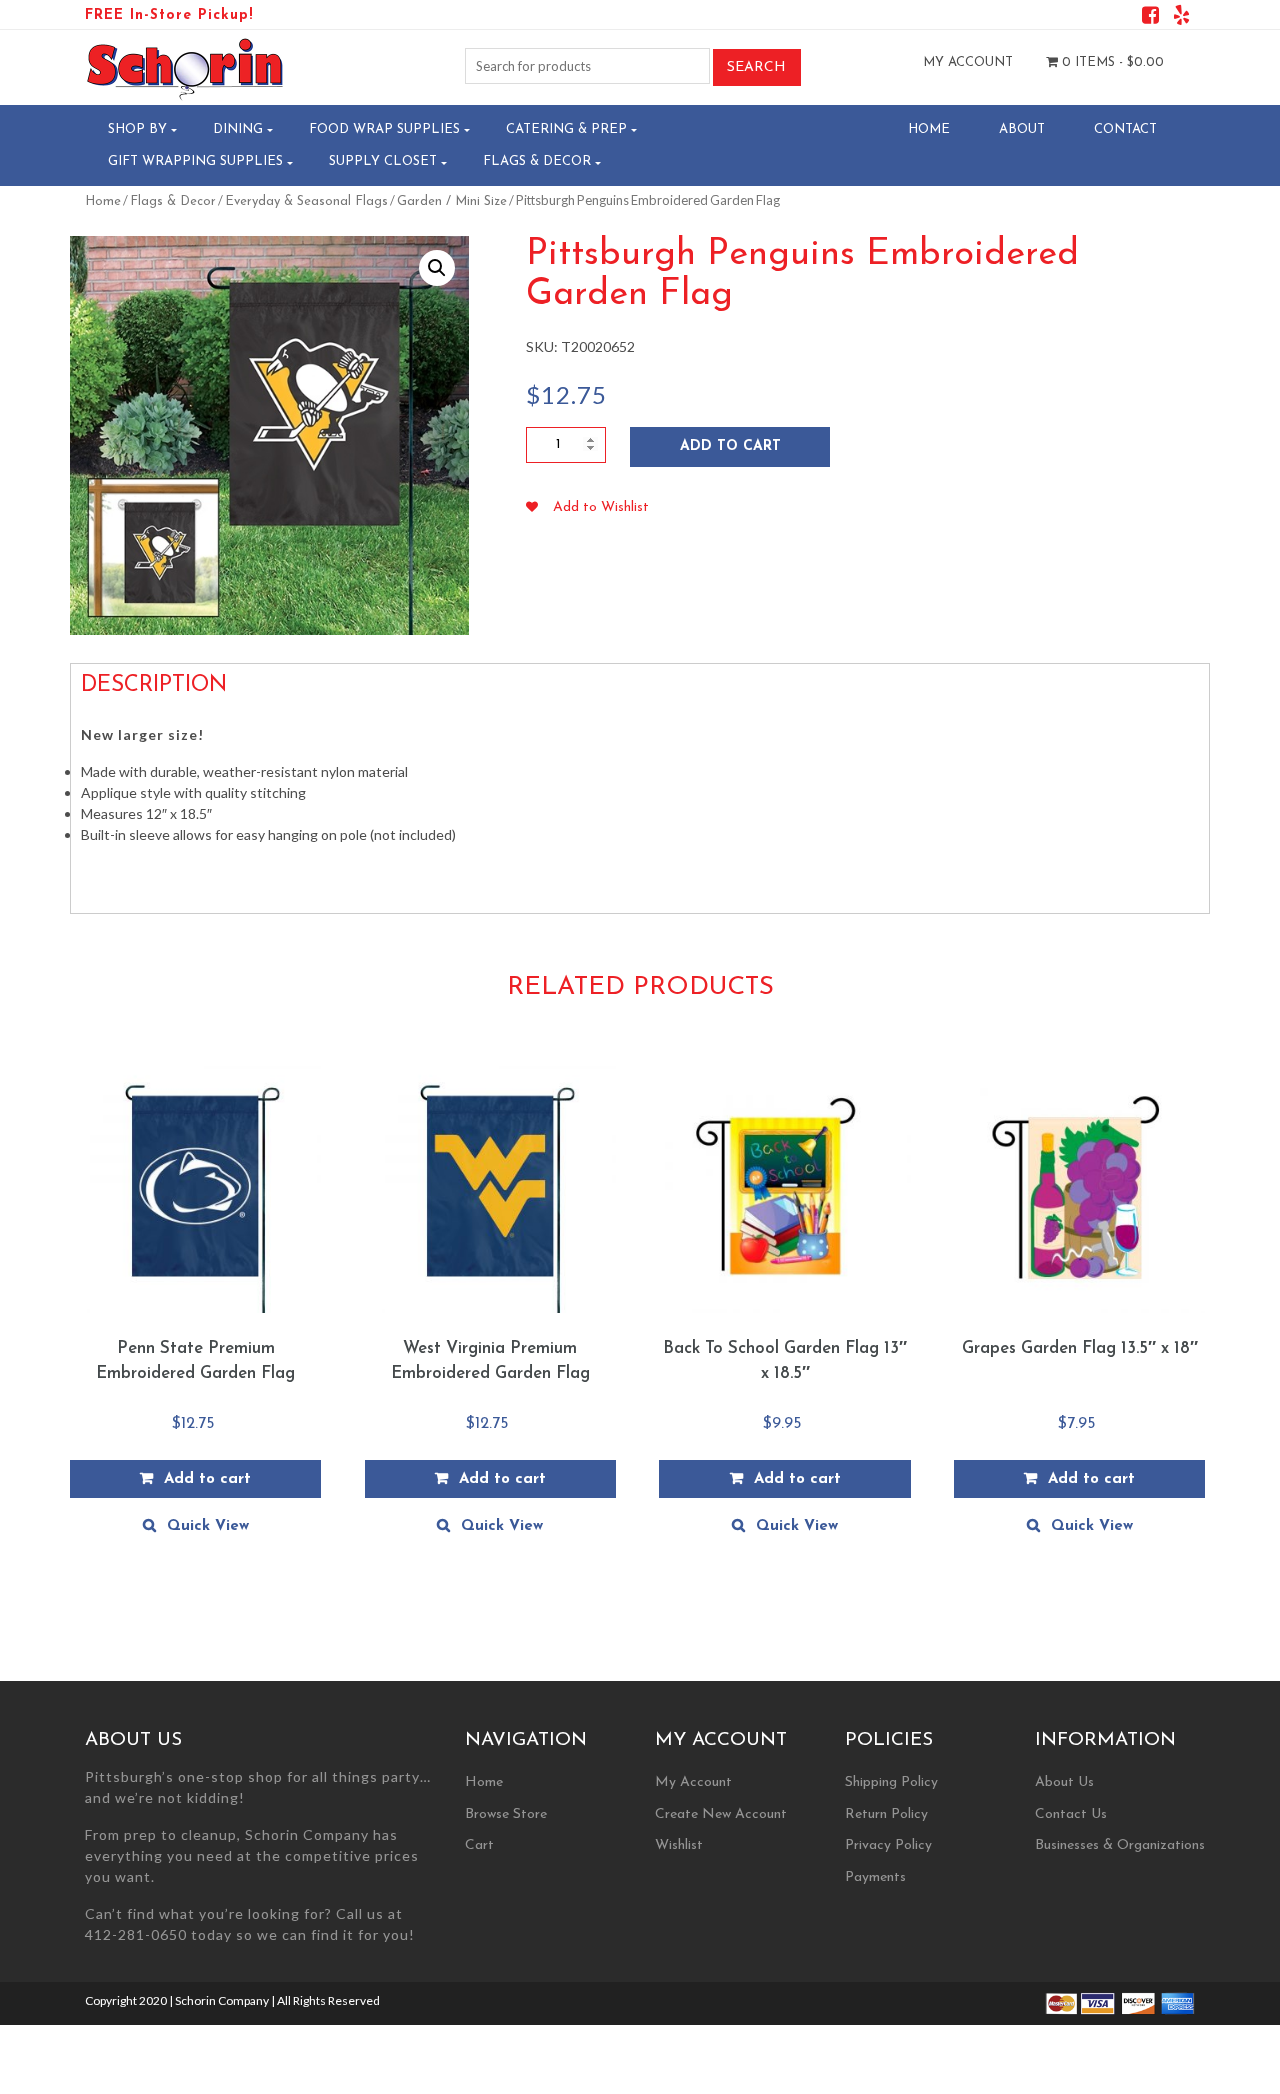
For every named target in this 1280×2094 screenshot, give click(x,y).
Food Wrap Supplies (384, 129)
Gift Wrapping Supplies (195, 161)
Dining (238, 129)
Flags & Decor (537, 161)
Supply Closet (383, 161)
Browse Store (506, 1814)
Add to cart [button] (207, 1479)
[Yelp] (1181, 18)
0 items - (1111, 62)
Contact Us (1071, 1814)
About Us (1064, 1782)
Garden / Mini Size (452, 201)
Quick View (208, 1526)
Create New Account (721, 1814)
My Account (968, 62)
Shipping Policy (891, 1782)
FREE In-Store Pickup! (169, 15)
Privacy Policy (888, 1845)
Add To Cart (730, 446)
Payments (875, 1877)
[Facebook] (1150, 18)
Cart (479, 1845)
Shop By (137, 129)
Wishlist (679, 1845)
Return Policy (886, 1814)
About (1022, 129)
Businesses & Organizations (1120, 1845)
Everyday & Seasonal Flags (306, 201)
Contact (1125, 129)
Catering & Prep (566, 129)
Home (929, 129)
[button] (437, 268)
